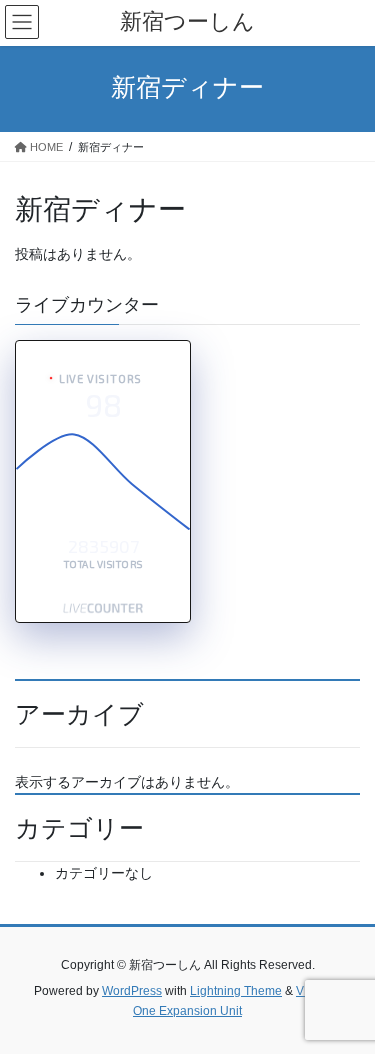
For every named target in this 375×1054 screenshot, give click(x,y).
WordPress (132, 991)
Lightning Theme (236, 991)
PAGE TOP (346, 1004)
